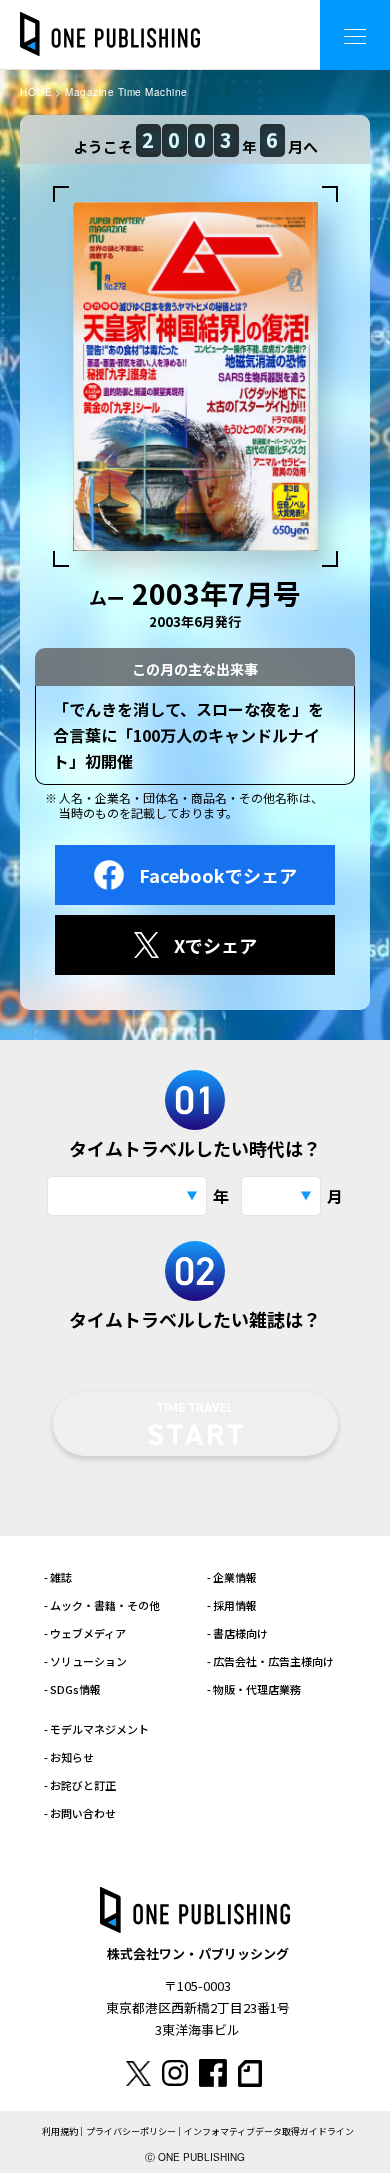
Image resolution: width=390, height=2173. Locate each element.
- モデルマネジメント (96, 1729)
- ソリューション (85, 1661)
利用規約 (60, 2131)
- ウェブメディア (85, 1633)
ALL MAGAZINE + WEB (224, 19)
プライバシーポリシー (131, 2131)
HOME (36, 92)
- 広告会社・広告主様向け (270, 1661)
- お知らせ (69, 1757)
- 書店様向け (237, 1633)
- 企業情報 (232, 1577)
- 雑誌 (58, 1577)
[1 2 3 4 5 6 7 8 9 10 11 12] (281, 1196)
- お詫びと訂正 (80, 1785)
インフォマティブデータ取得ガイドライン (269, 2131)
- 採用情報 (232, 1605)
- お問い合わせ (80, 1813)
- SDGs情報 (72, 1689)
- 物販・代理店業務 (254, 1689)
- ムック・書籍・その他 (102, 1605)
